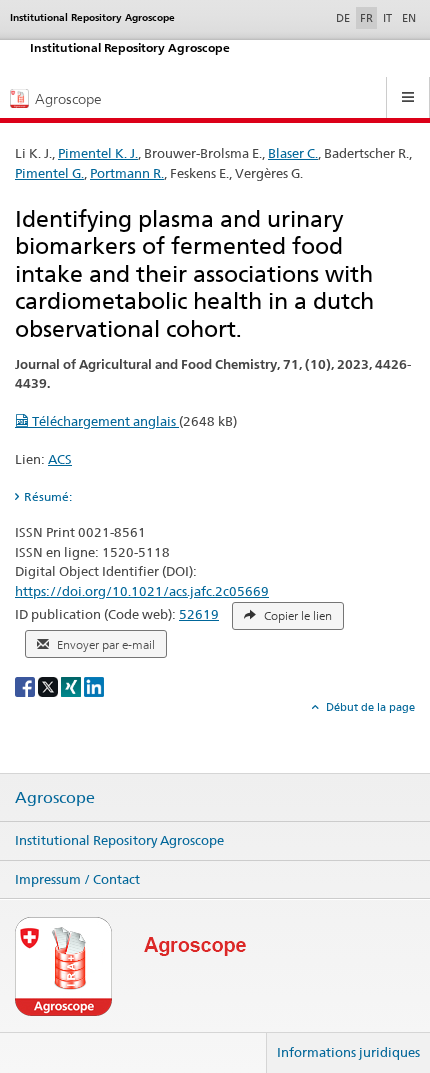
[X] (49, 685)
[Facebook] (26, 685)
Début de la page (369, 707)
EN (409, 18)
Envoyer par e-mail (104, 645)
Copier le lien (296, 616)
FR (366, 18)
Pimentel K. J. (98, 153)
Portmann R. (127, 173)
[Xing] (72, 685)
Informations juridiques (348, 1052)
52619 (199, 614)
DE (345, 17)
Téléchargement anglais (104, 421)
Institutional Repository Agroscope (119, 840)
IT (387, 18)
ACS (60, 459)
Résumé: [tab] (48, 496)
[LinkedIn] (94, 685)
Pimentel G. (49, 173)
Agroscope (55, 798)
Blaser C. (293, 153)
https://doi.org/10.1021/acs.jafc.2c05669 (142, 591)
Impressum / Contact (77, 879)
